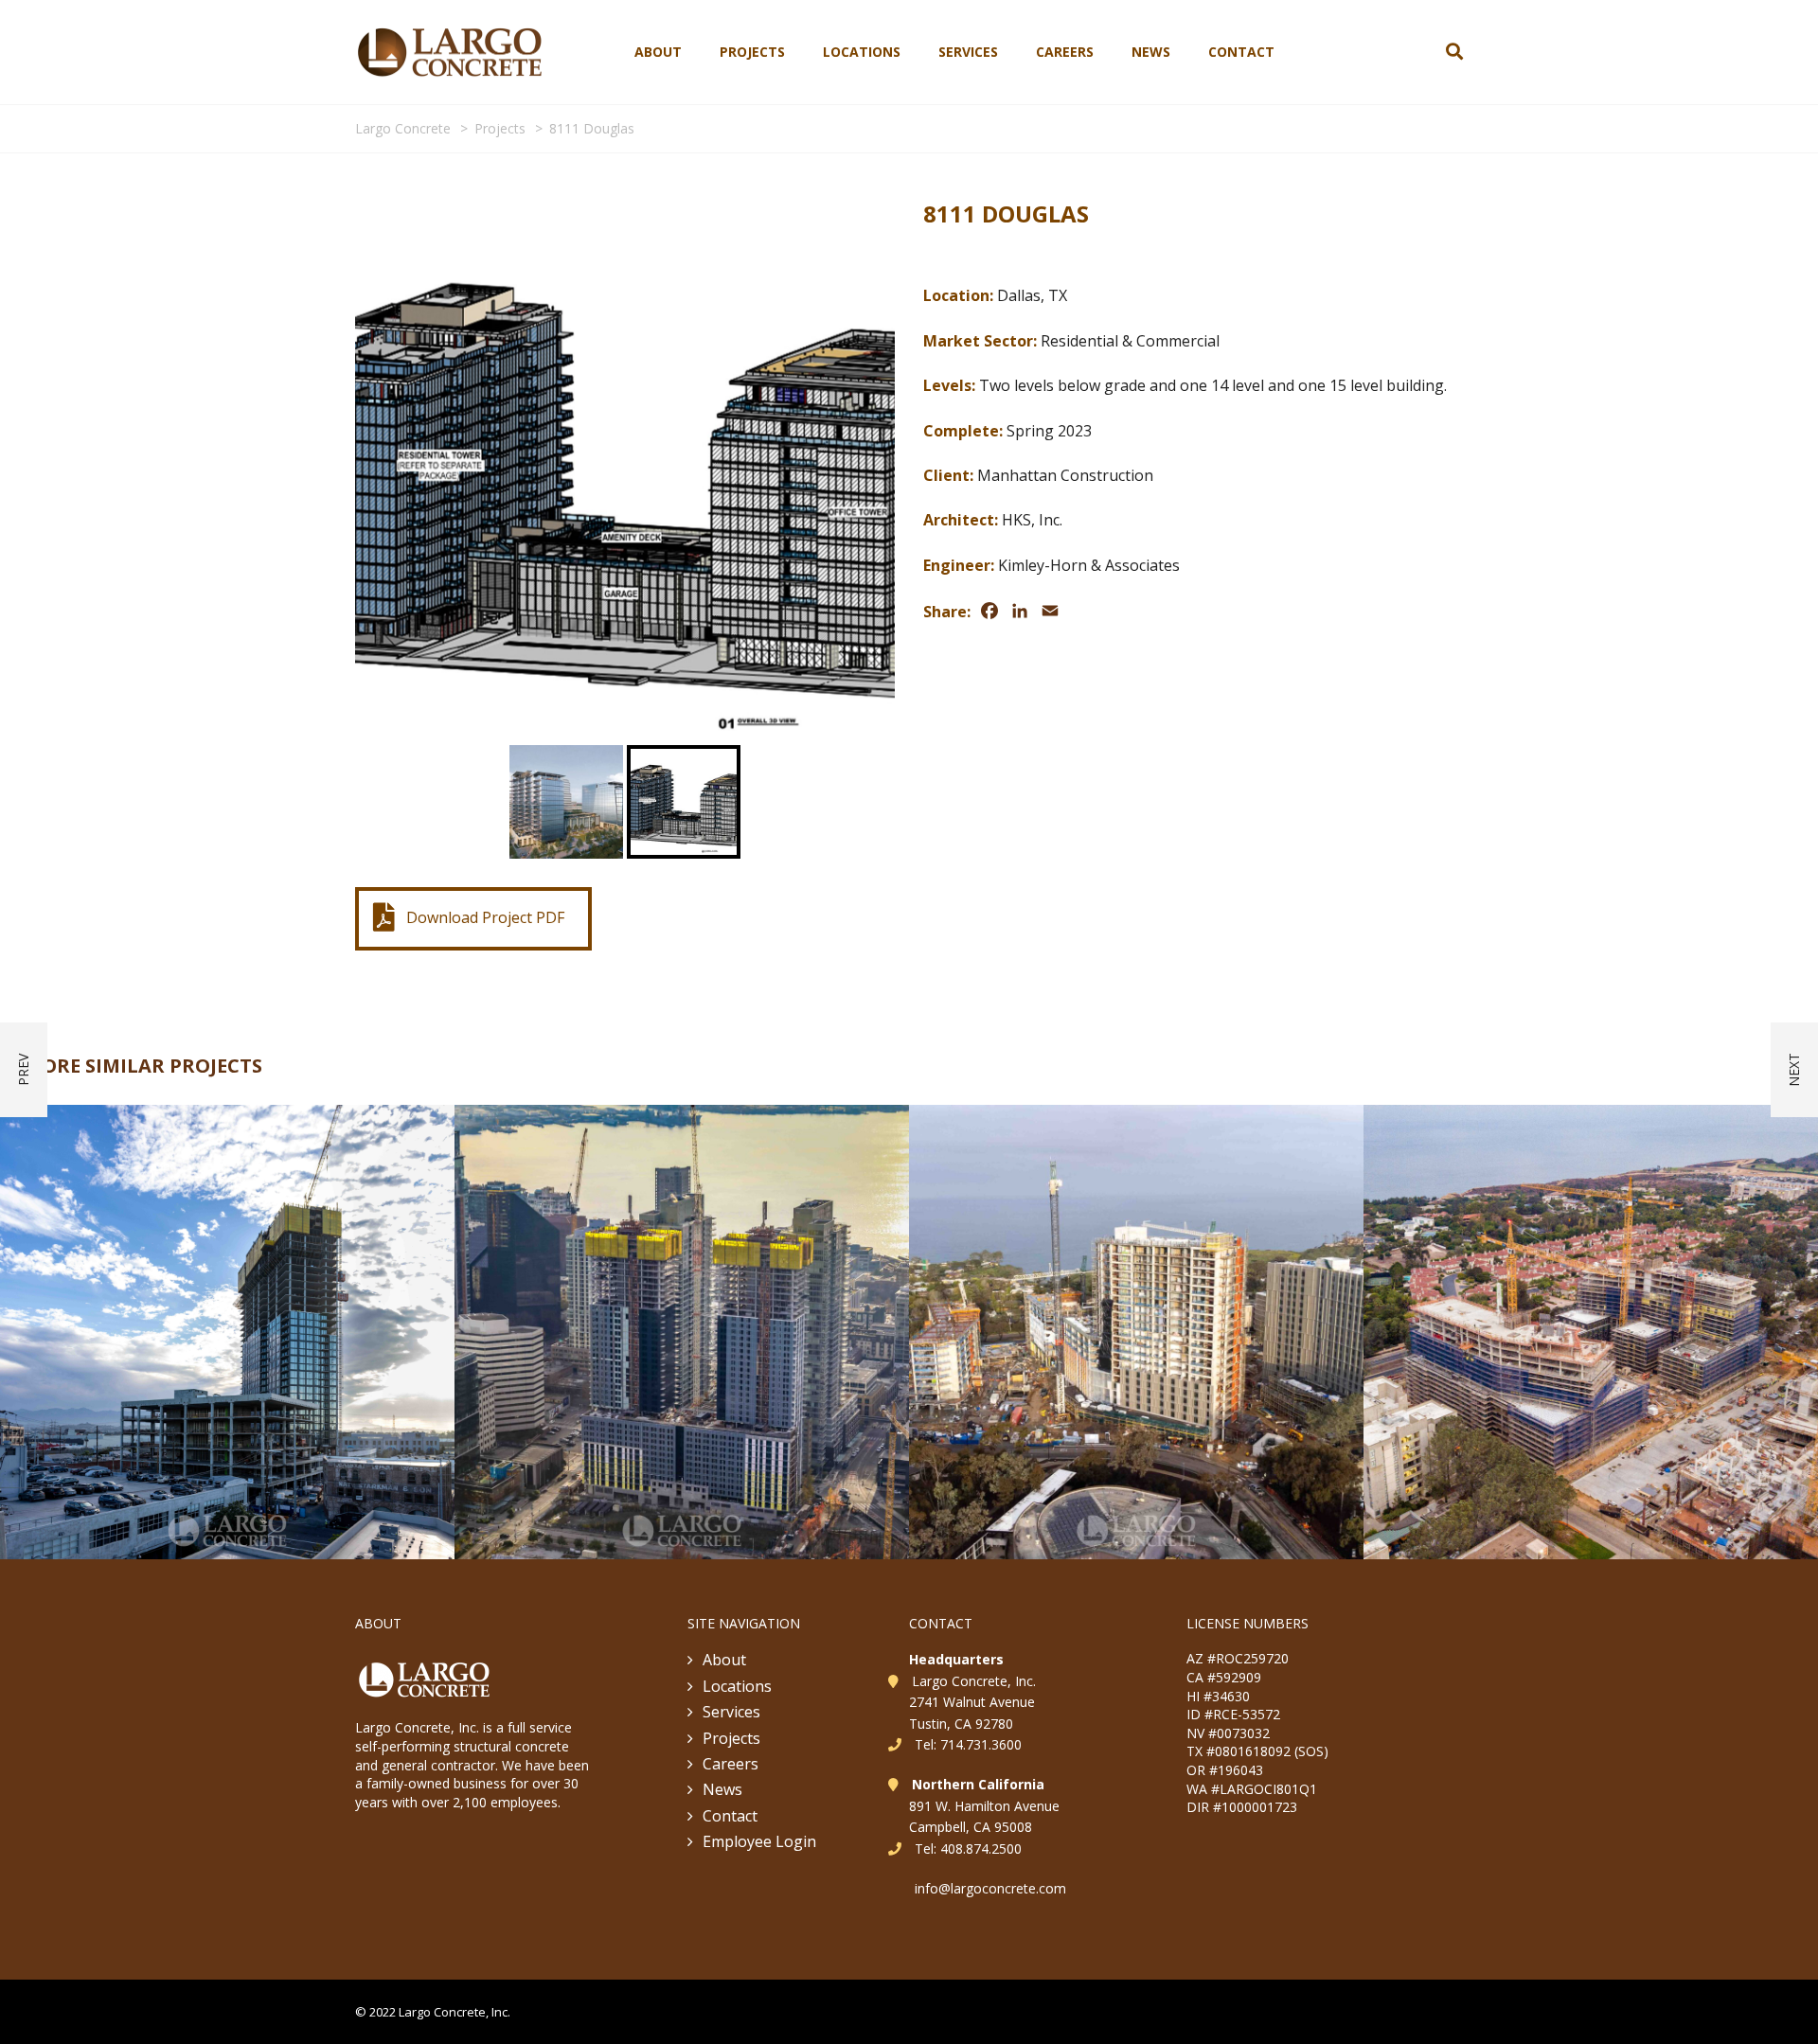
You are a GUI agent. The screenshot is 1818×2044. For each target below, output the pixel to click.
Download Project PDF (485, 917)
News (1151, 52)
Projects (752, 52)
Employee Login (759, 1841)
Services (968, 52)
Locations (862, 52)
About (658, 52)
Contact (1241, 52)
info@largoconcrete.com (990, 1888)
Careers (1065, 52)
